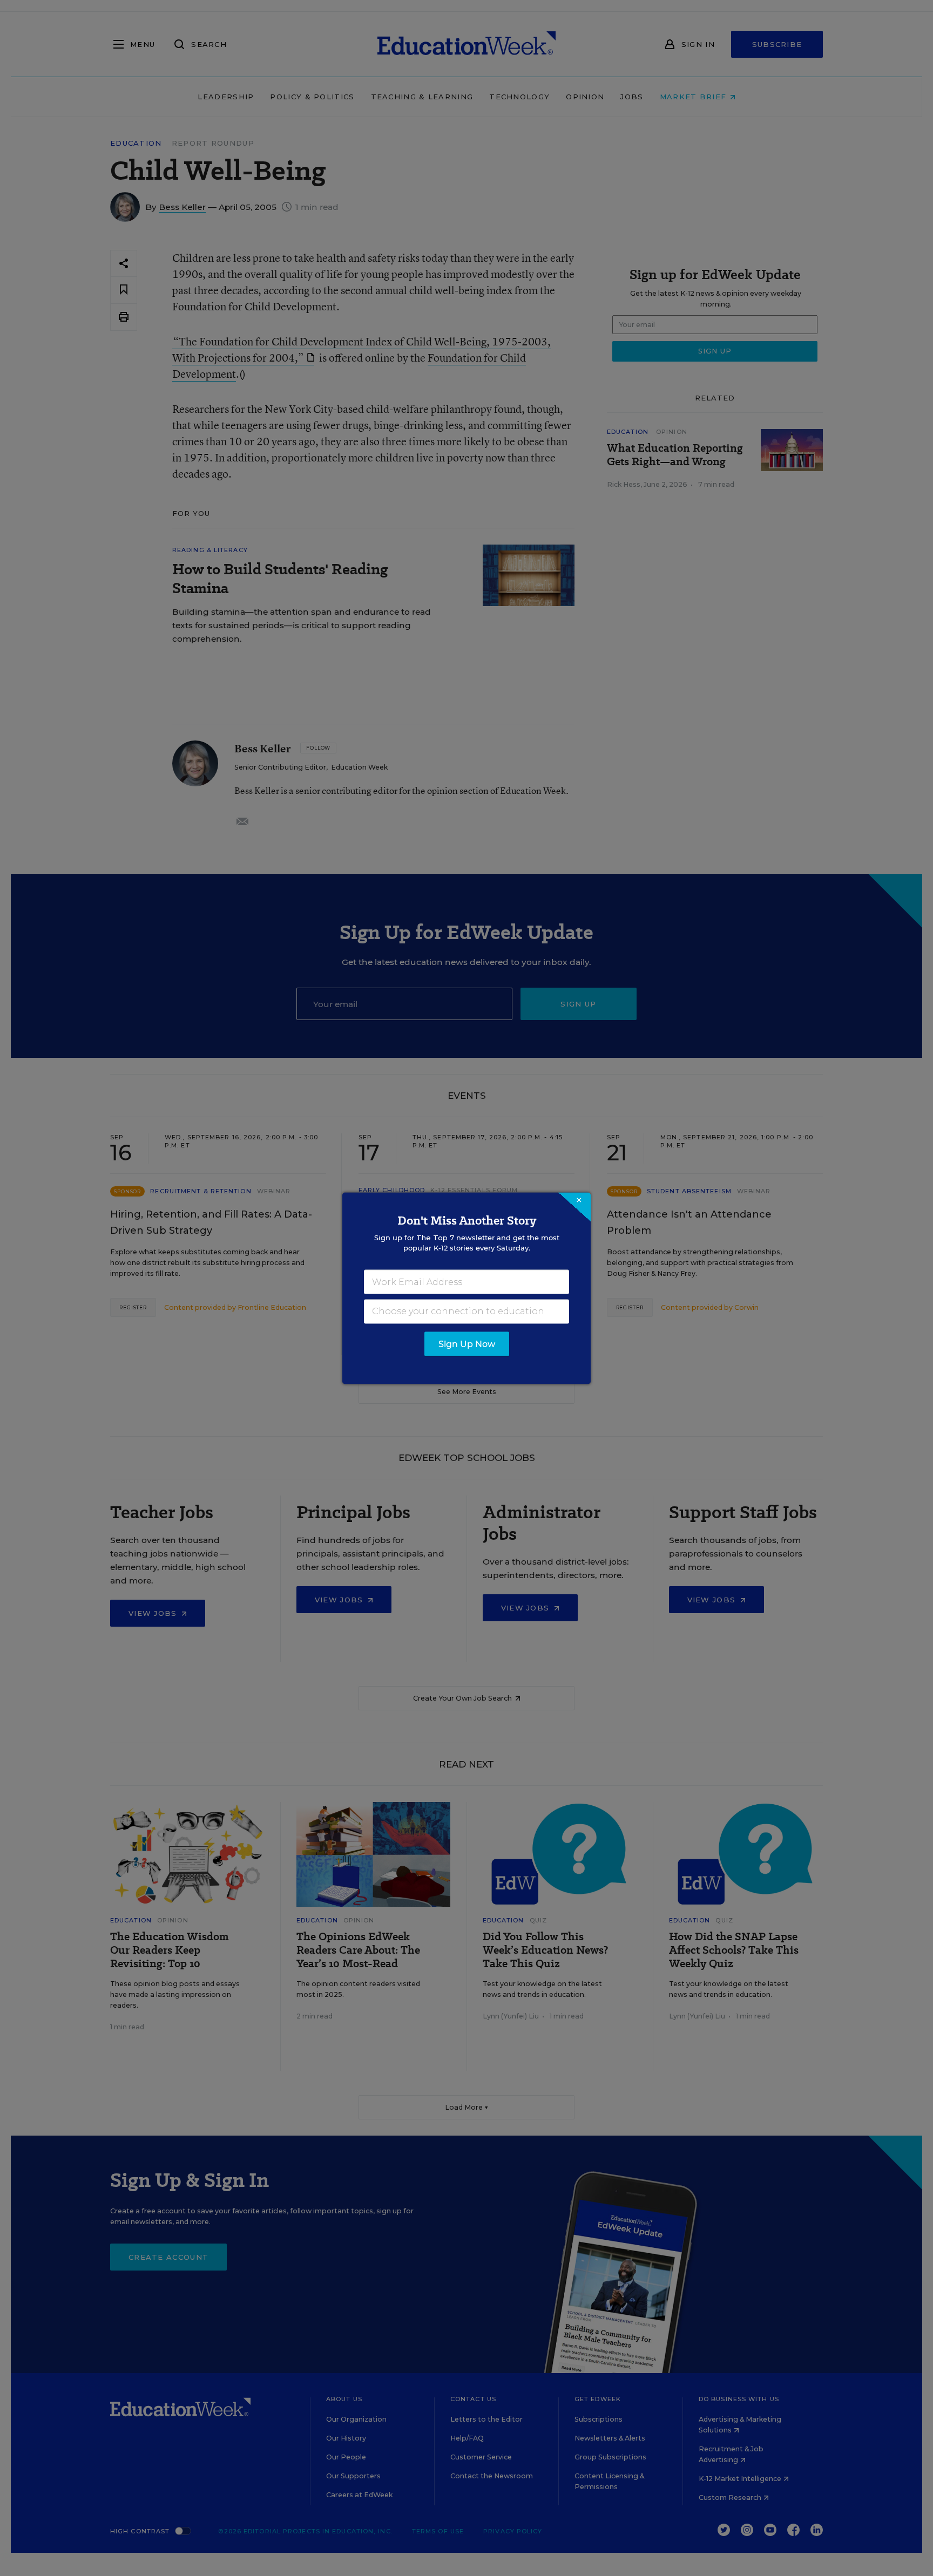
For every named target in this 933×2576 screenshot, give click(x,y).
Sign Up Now (467, 1344)
